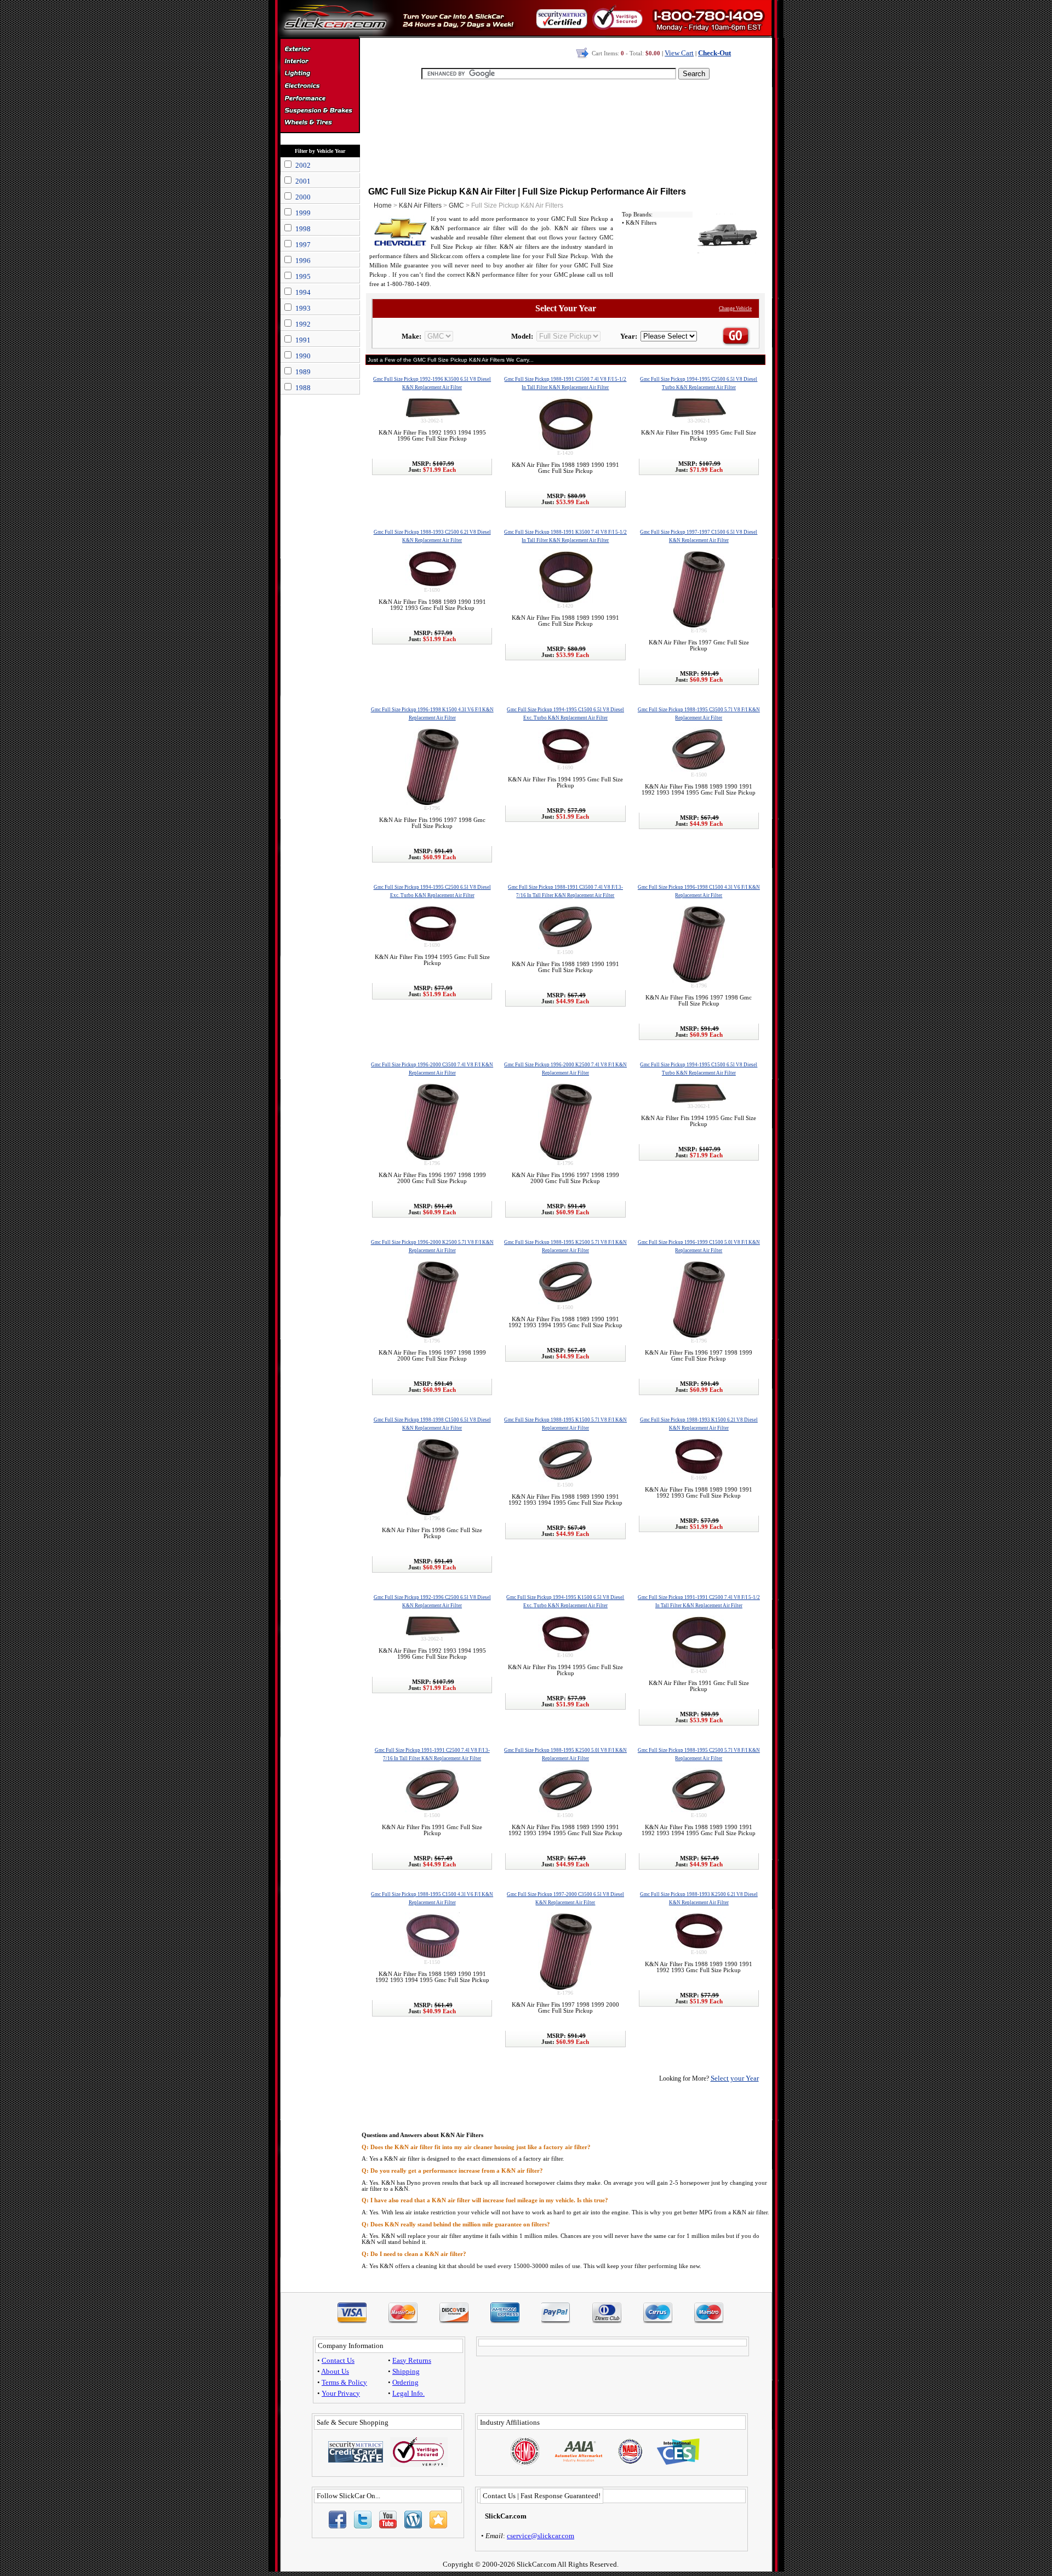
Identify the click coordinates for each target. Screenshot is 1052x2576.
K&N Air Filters (420, 205)
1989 (303, 372)
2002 (303, 165)
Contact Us (338, 2360)
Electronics (320, 87)
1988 (303, 388)
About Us (335, 2371)
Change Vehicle (735, 309)
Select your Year (735, 2078)
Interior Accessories (320, 62)
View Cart (679, 53)
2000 (303, 197)
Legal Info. (408, 2393)
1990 (303, 356)
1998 (303, 229)
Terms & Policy (344, 2382)
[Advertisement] (565, 132)
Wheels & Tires (320, 123)
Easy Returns (412, 2360)
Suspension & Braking (320, 111)
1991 (303, 340)
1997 (303, 245)
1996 (303, 261)
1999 (303, 213)
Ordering (405, 2382)
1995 (303, 276)
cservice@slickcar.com (541, 2536)
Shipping (406, 2371)
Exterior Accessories (320, 50)
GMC (456, 205)
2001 (303, 181)
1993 (303, 308)
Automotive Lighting (320, 75)
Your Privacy (341, 2393)
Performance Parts (320, 99)
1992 (303, 324)
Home (383, 205)
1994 (303, 292)
